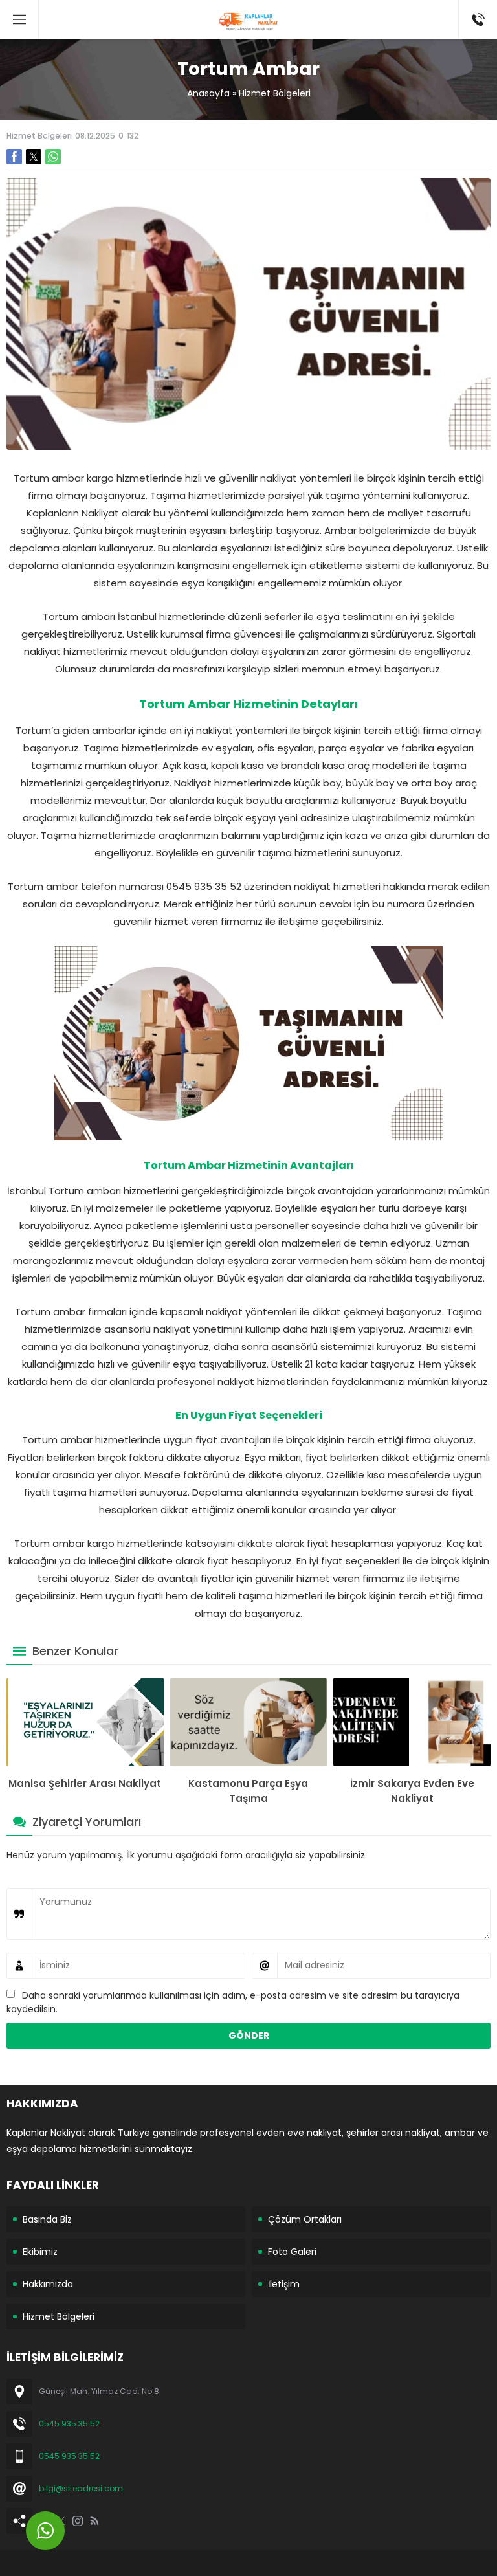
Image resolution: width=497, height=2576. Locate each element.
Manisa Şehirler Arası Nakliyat (85, 1783)
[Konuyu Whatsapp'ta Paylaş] (53, 157)
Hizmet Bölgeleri (275, 93)
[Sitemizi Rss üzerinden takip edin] (94, 2521)
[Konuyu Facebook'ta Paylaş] (14, 157)
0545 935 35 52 (69, 2424)
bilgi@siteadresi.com (81, 2488)
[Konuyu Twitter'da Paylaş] (34, 157)
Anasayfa (208, 93)
